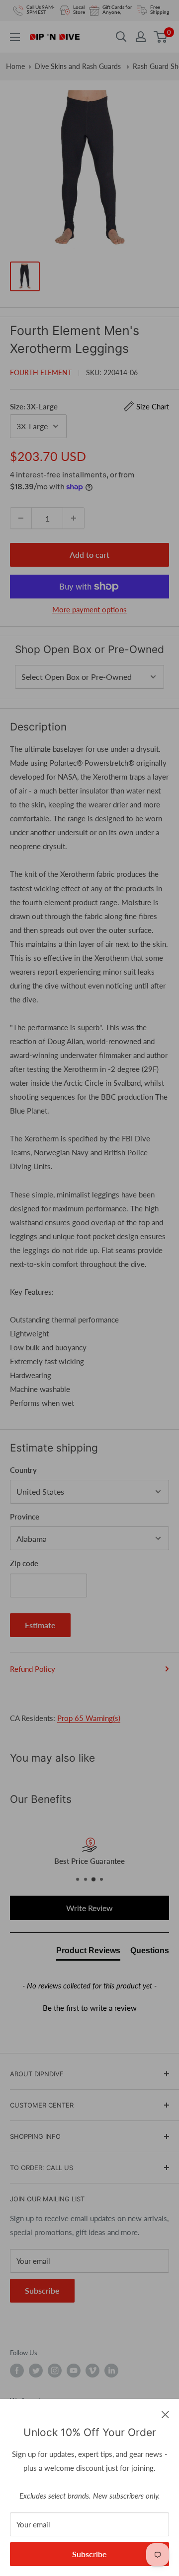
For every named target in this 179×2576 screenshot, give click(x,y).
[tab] (88, 1953)
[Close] (165, 2414)
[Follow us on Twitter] (36, 2371)
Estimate (40, 1625)
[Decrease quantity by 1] (21, 518)
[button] (89, 2007)
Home (15, 66)
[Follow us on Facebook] (17, 2371)
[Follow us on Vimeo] (92, 2371)
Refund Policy (33, 1669)
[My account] (141, 37)
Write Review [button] (89, 1908)
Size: (89, 406)
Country (23, 1470)
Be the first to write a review (90, 2008)
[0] (161, 37)
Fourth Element (41, 372)
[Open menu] (15, 37)
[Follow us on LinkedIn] (111, 2371)
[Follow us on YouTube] (74, 2371)
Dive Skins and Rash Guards (79, 66)
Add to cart (89, 555)
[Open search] (121, 37)
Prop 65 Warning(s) (89, 1718)
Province (25, 1517)
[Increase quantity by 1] (74, 518)
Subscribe (89, 2554)
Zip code (24, 1563)
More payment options (89, 609)
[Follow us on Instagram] (55, 2371)
